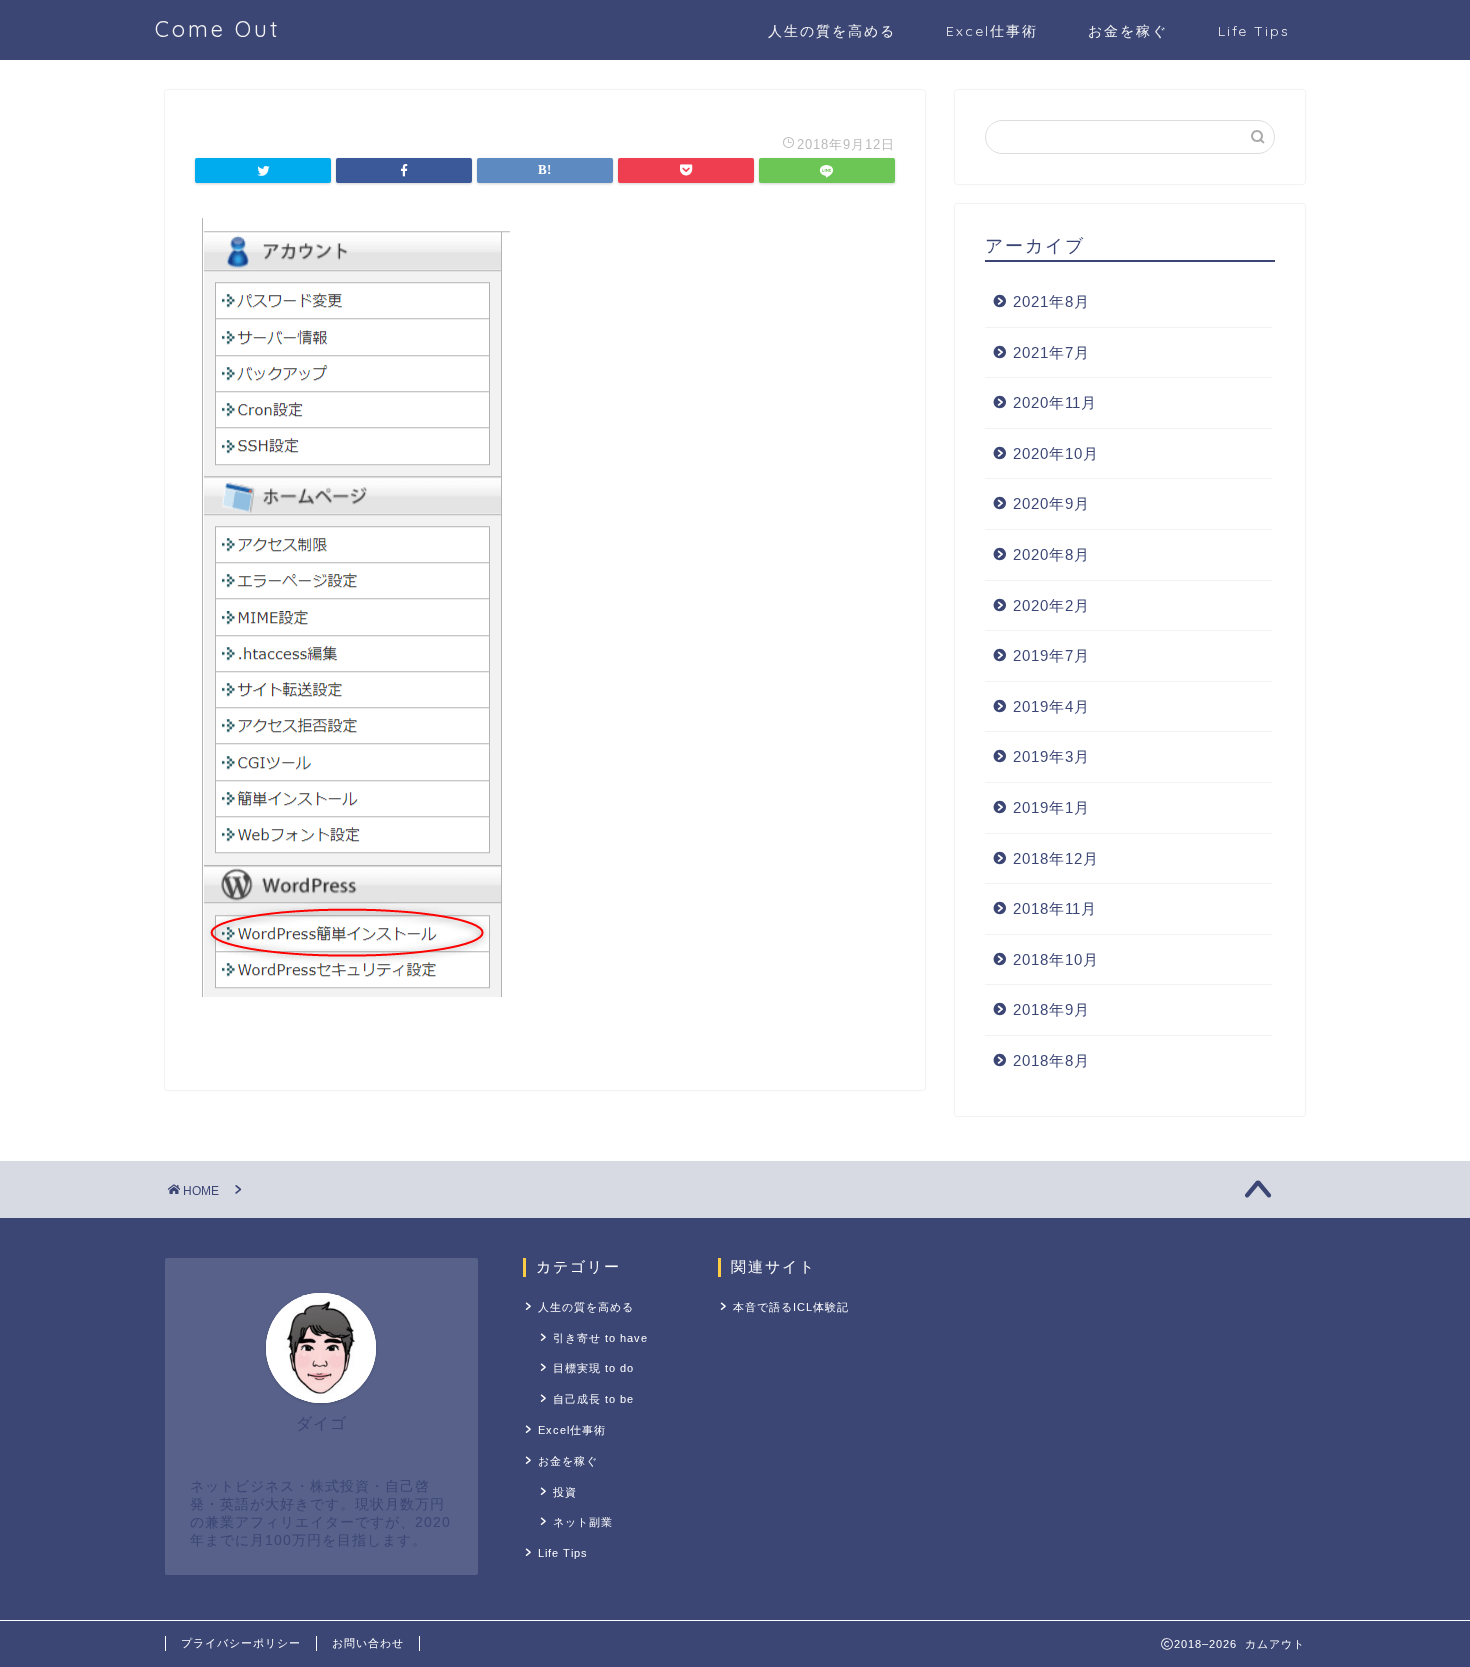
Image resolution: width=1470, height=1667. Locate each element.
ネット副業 (583, 1522)
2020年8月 (1051, 554)
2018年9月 (1051, 1009)
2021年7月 (1051, 352)
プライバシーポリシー (241, 1643)
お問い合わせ (368, 1643)
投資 (565, 1492)
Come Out (218, 28)
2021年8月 (1051, 301)
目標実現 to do (593, 1368)
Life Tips (1254, 31)
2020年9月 (1051, 503)
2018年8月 (1051, 1060)
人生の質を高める (832, 31)
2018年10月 (1056, 959)
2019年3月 (1051, 756)
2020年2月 (1051, 605)
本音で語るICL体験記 (791, 1307)
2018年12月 (1056, 858)
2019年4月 (1051, 706)
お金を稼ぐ (1128, 31)
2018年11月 (1055, 908)
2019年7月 (1051, 655)
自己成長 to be (593, 1399)
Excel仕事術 (992, 31)
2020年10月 (1056, 453)
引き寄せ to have (600, 1338)
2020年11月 (1055, 402)
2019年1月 (1051, 807)
